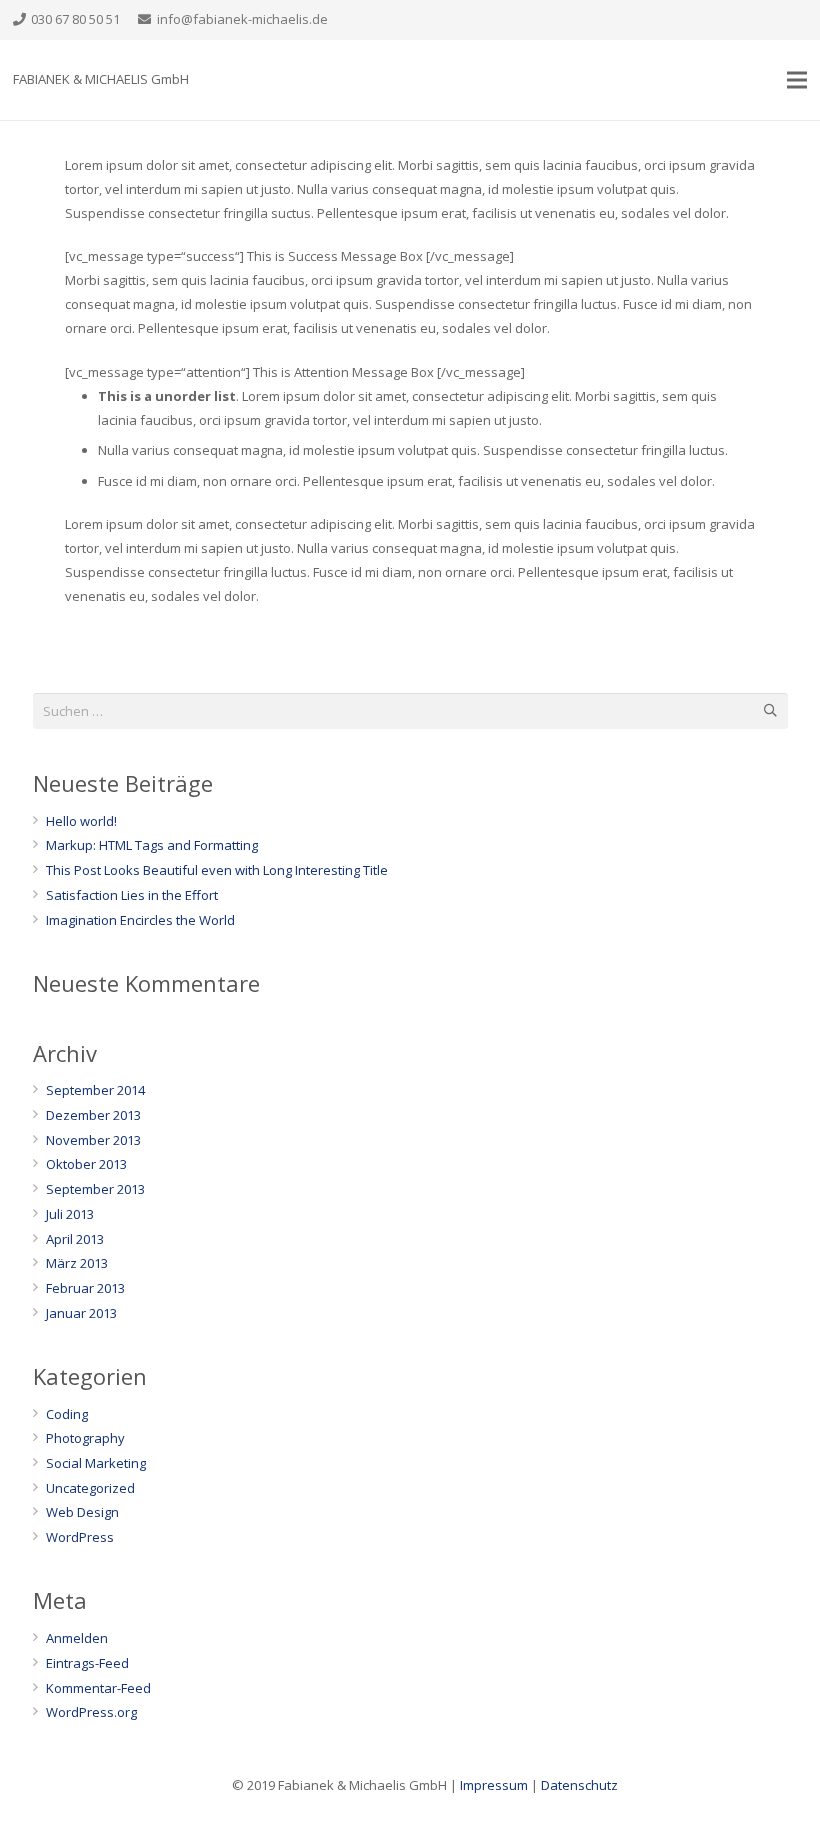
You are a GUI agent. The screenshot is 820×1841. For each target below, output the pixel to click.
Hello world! (81, 821)
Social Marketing (96, 1463)
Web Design (82, 1512)
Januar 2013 (81, 1313)
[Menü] (797, 80)
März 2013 (77, 1263)
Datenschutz (579, 1785)
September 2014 (95, 1090)
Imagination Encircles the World (140, 920)
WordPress (80, 1537)
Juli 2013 (70, 1214)
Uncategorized (90, 1488)
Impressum (494, 1785)
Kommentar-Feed (98, 1688)
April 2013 (75, 1239)
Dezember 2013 (93, 1115)
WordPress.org (91, 1712)
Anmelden (77, 1638)
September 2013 (95, 1189)
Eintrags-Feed (87, 1663)
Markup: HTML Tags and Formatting (152, 845)
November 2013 (93, 1140)
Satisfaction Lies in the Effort (132, 895)
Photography (85, 1438)
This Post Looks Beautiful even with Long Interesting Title (217, 870)
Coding (67, 1414)
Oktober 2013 (86, 1164)
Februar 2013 (85, 1288)
